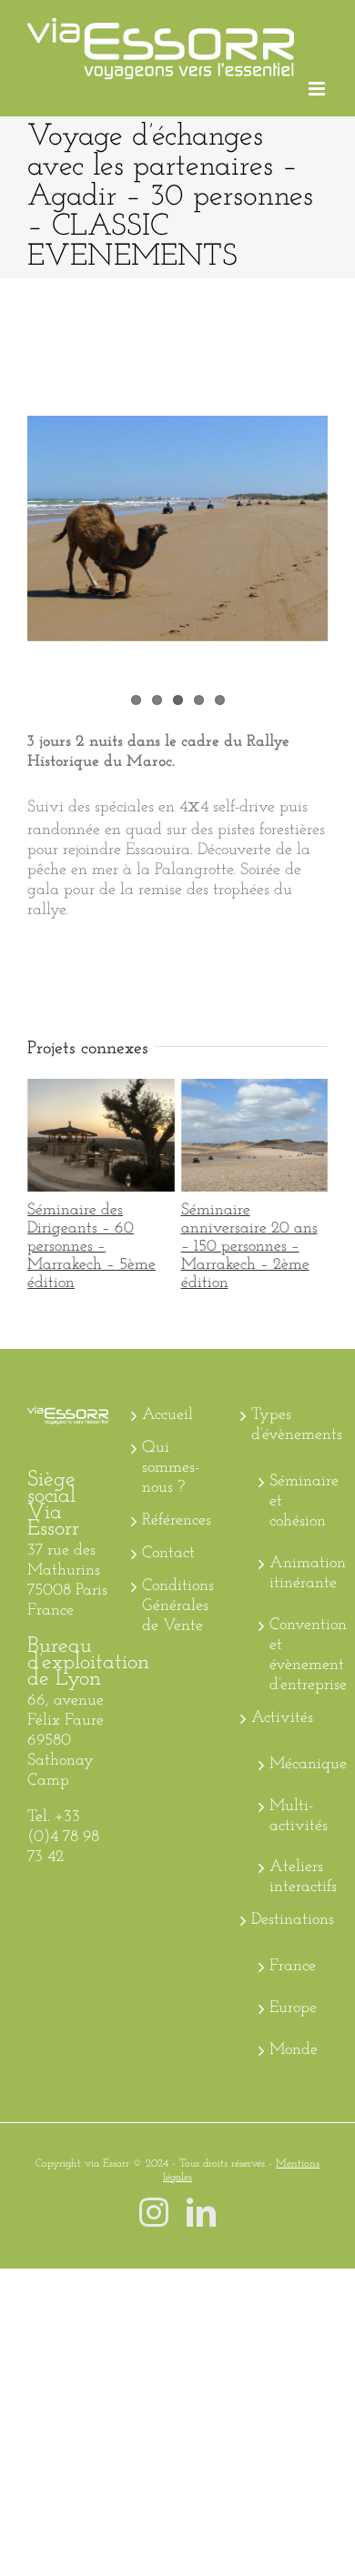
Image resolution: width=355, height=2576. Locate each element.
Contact (168, 1657)
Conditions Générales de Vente (178, 1710)
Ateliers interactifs (294, 1982)
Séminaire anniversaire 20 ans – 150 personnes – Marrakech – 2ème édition (249, 1235)
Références (177, 1625)
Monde (294, 2155)
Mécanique (294, 1868)
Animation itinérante (294, 1677)
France (293, 2071)
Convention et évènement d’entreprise (294, 1759)
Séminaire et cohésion (294, 1606)
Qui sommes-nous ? (171, 1573)
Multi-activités (294, 1920)
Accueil (167, 1520)
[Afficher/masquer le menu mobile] (318, 89)
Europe (293, 2113)
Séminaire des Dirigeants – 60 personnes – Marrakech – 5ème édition (96, 1235)
